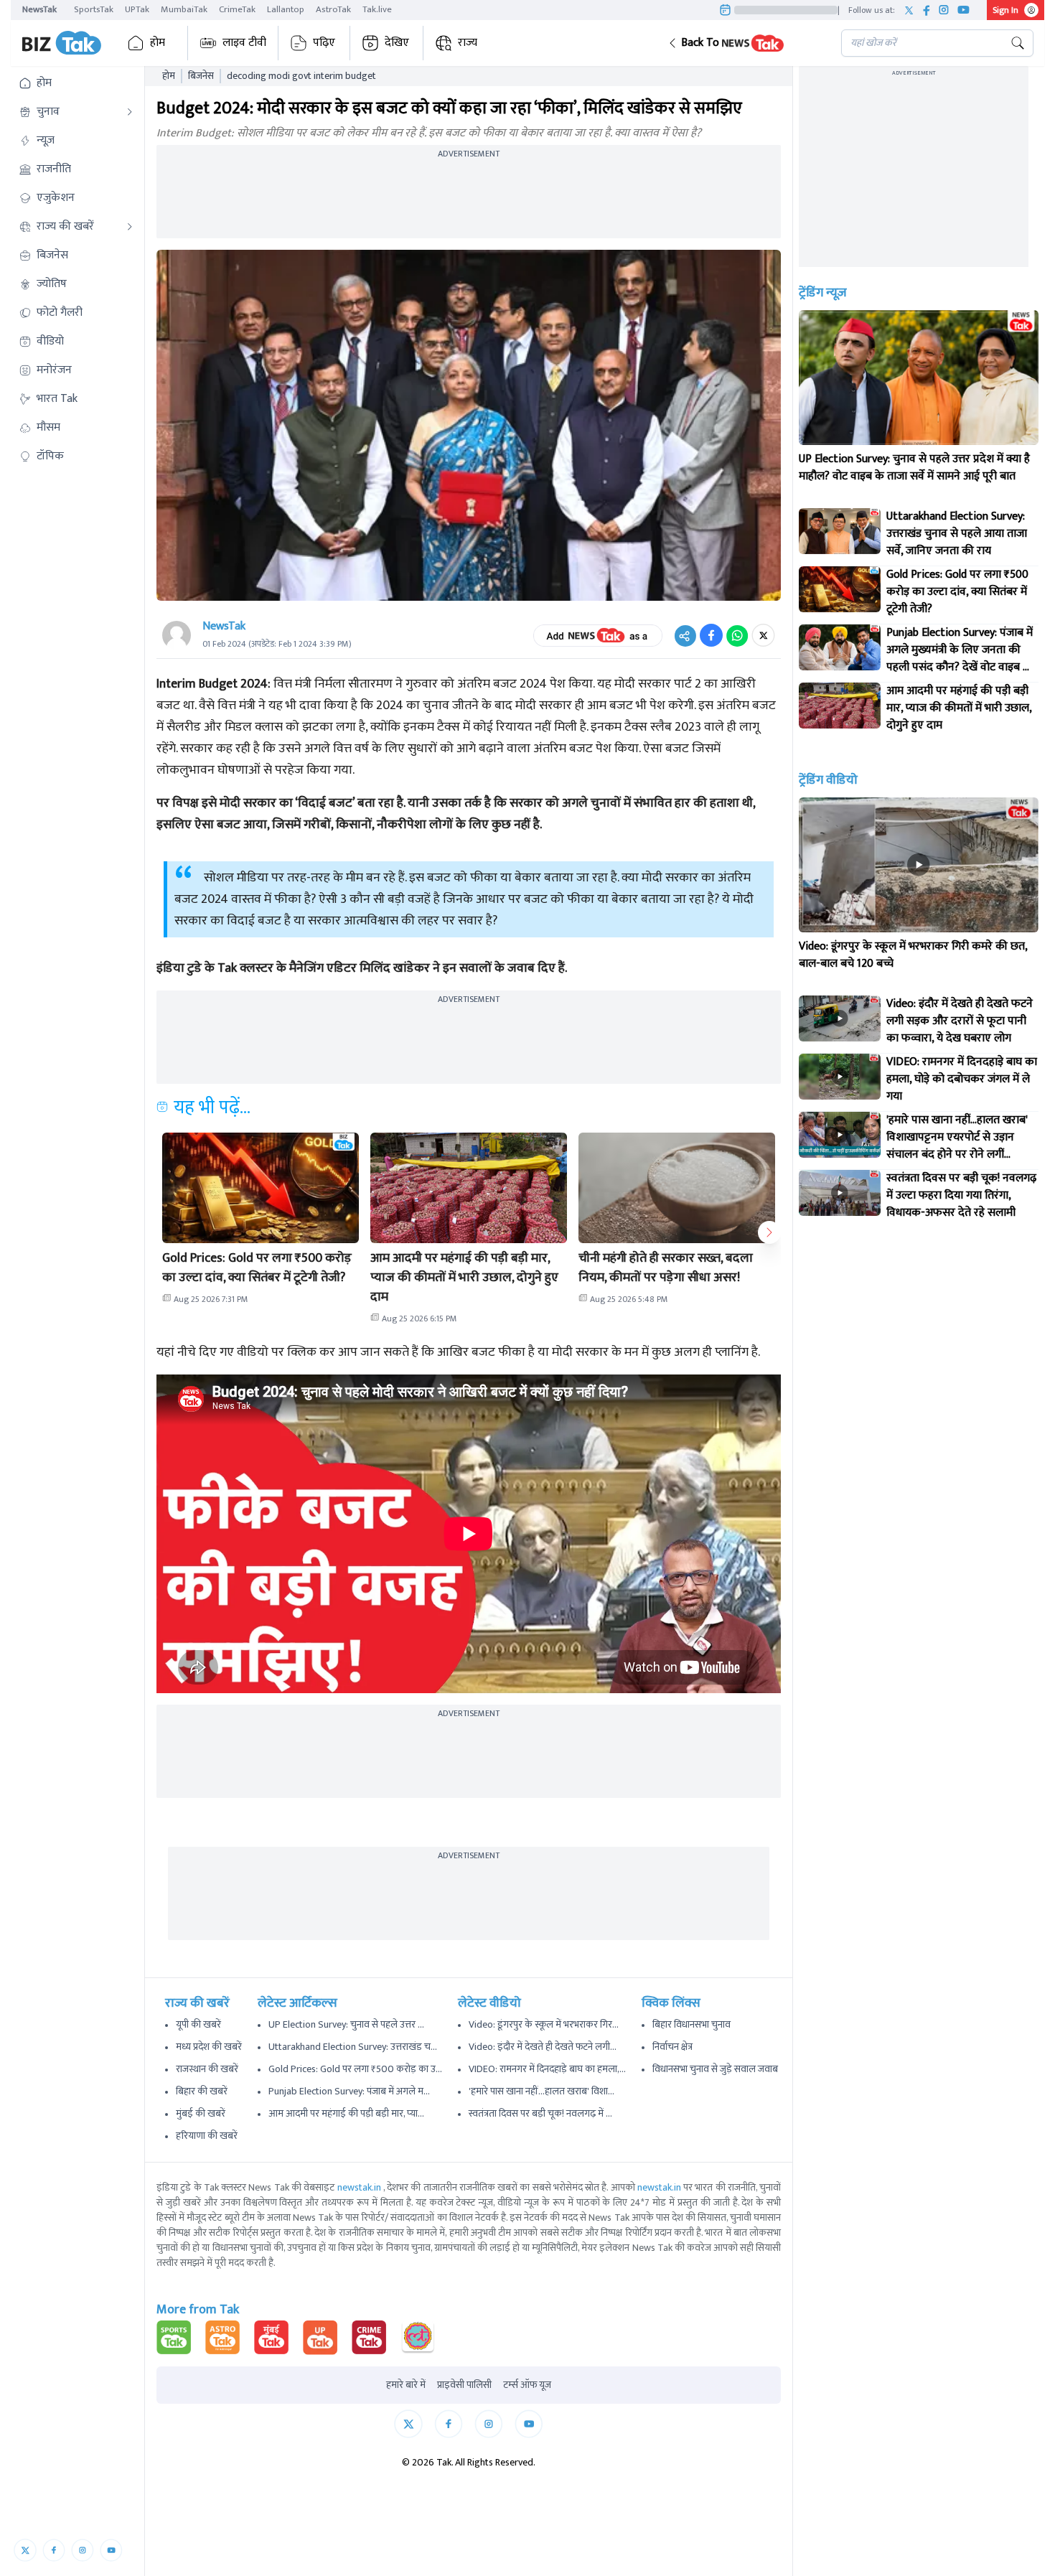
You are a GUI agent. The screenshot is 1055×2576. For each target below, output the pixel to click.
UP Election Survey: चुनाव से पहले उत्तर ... (346, 2024)
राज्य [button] (468, 43)
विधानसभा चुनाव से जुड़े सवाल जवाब (715, 2069)
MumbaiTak (184, 9)
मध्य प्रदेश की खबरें (209, 2047)
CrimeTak (237, 9)
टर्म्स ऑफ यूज (527, 2385)
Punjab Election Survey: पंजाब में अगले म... (349, 2091)
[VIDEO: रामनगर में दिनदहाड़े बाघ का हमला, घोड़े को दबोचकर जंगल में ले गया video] (840, 1077)
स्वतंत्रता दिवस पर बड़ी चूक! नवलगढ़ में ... (540, 2113)
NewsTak (39, 9)
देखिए (397, 43)
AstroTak (333, 9)
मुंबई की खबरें (201, 2113)
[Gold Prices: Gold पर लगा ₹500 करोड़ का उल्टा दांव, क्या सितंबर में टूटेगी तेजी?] (840, 589)
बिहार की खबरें (202, 2091)
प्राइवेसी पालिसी (464, 2385)
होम (158, 43)
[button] (743, 43)
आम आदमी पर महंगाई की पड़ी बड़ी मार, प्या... (346, 2113)
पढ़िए (324, 43)
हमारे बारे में (406, 2385)
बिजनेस (201, 76)
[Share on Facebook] (711, 635)
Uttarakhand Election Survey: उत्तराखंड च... (353, 2047)
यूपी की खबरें (198, 2024)
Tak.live (377, 9)
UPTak (137, 9)
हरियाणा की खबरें (207, 2136)
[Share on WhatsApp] (737, 635)
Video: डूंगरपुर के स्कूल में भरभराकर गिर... (544, 2024)
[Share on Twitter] (763, 635)
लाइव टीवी (244, 43)
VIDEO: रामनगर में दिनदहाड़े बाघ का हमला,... (547, 2069)
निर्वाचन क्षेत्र (672, 2047)
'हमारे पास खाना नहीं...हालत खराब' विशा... (541, 2091)
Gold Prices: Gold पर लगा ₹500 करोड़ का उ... (355, 2069)
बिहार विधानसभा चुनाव (691, 2024)
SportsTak (94, 9)
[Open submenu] (130, 112)
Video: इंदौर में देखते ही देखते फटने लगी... (543, 2047)
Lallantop (286, 9)
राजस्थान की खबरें (207, 2069)
